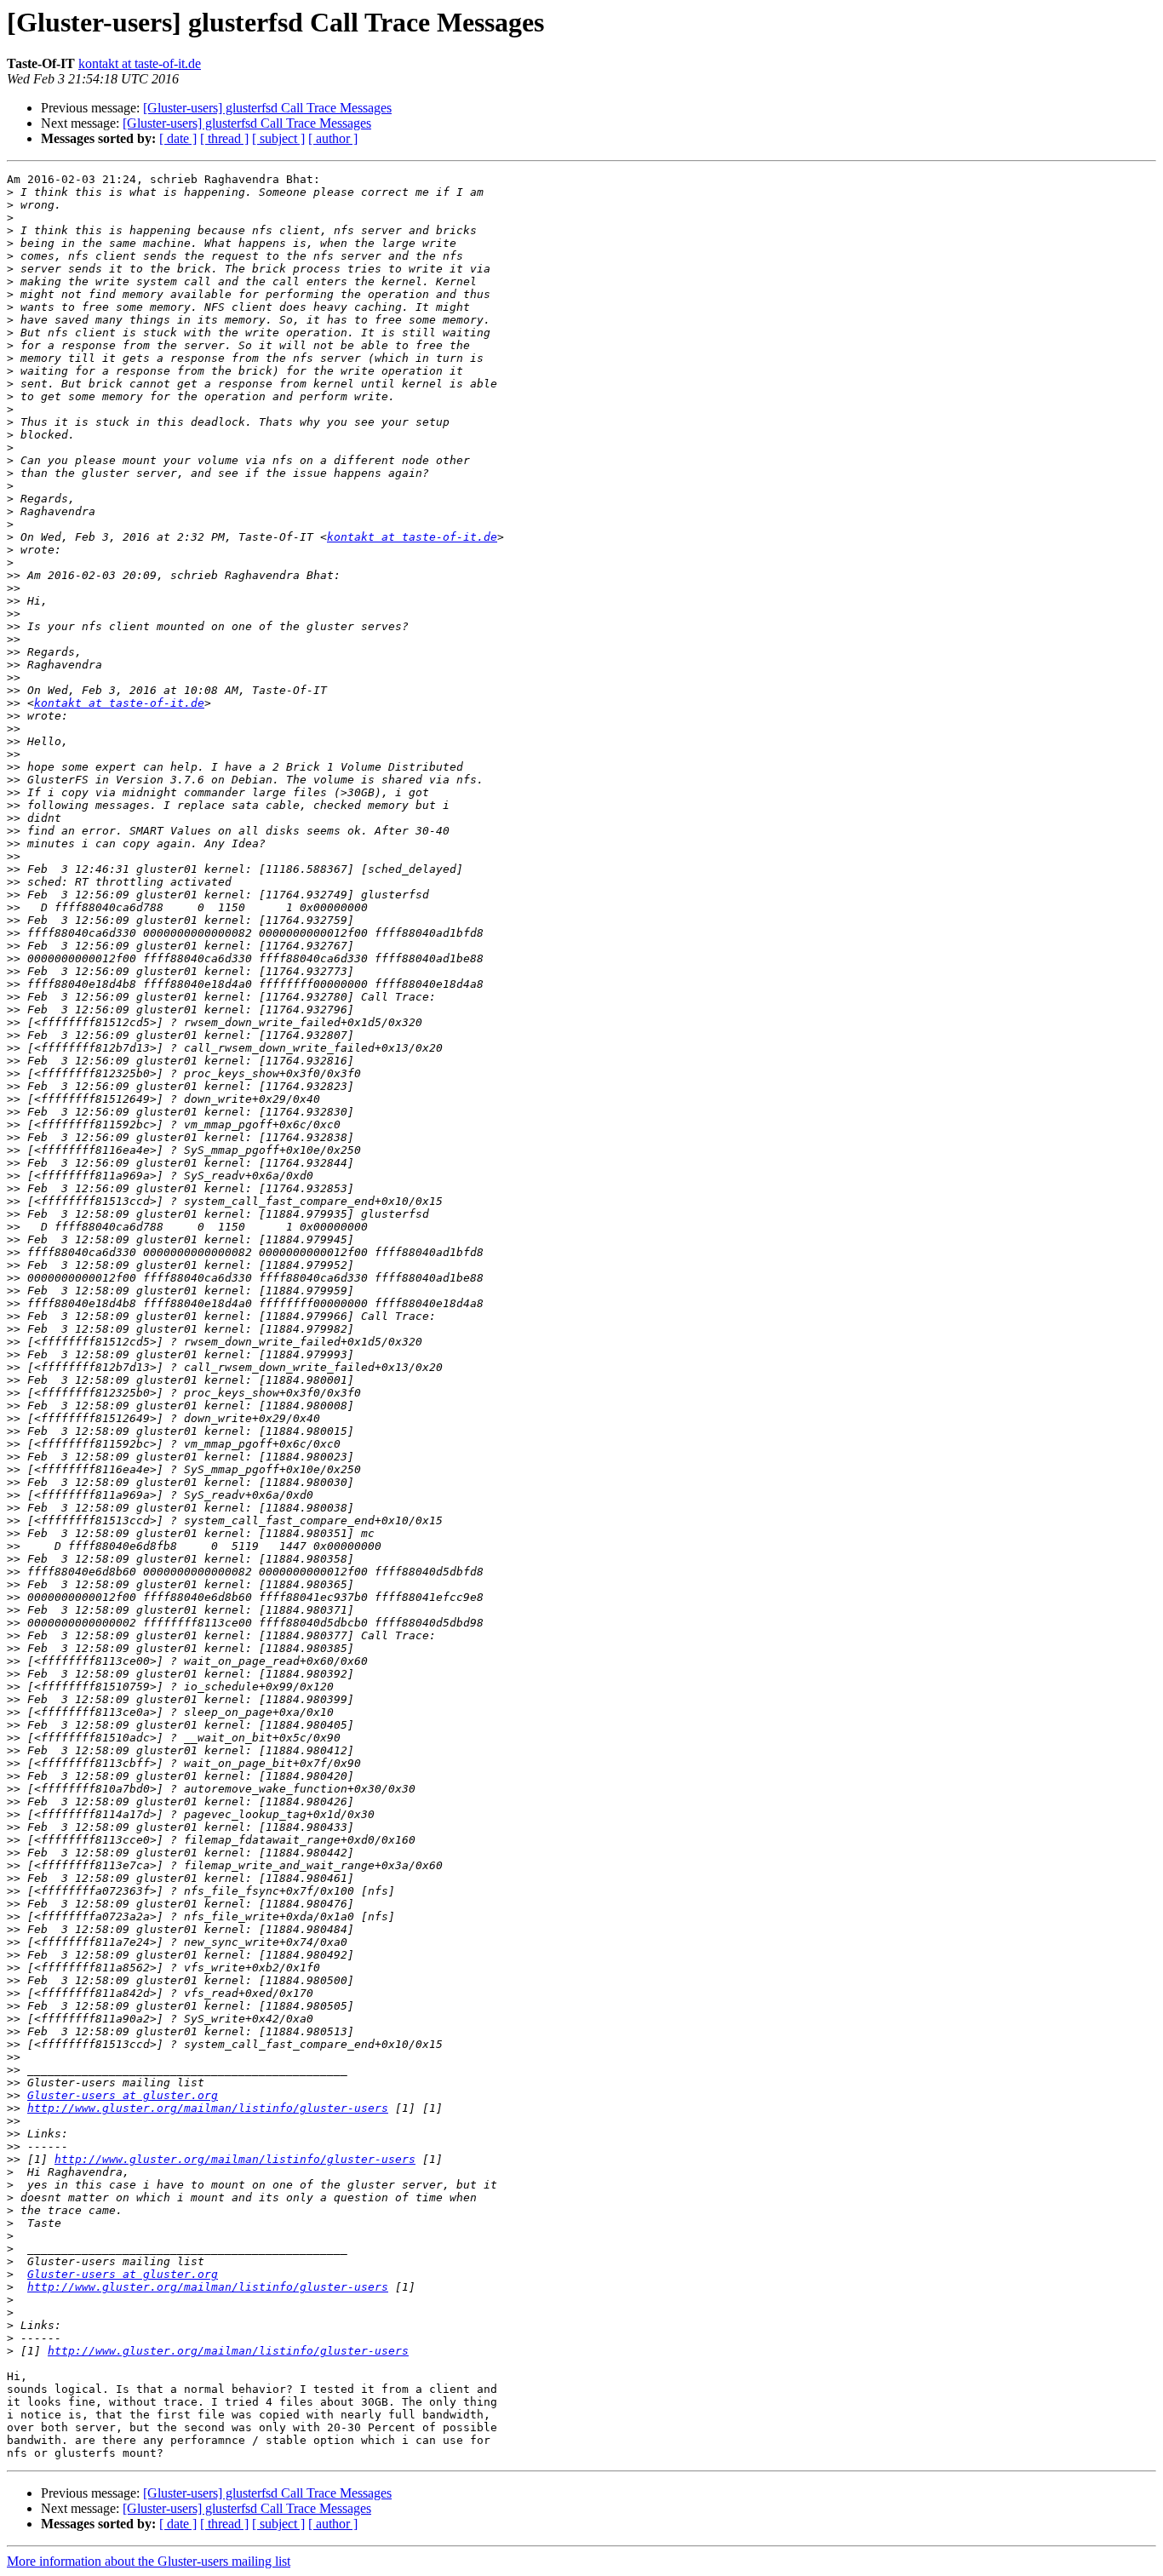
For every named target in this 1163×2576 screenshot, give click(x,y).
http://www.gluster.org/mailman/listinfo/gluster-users (208, 2108)
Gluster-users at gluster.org (123, 2095)
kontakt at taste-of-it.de (140, 63)
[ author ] (333, 138)
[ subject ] (278, 138)
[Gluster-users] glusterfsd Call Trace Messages (267, 108)
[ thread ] (224, 138)
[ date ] (178, 138)
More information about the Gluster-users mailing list (149, 2561)
